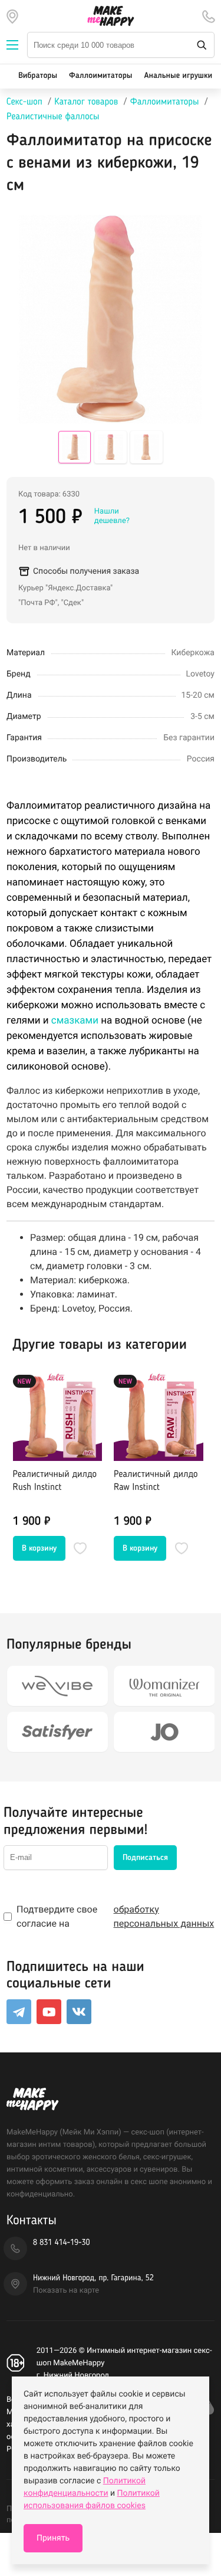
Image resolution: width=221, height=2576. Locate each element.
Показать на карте (66, 2291)
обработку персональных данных (164, 1916)
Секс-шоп (24, 102)
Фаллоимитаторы (100, 76)
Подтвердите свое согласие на (115, 1916)
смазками (75, 1021)
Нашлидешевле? (112, 516)
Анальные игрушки (178, 76)
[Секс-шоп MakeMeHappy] (111, 16)
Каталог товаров (86, 102)
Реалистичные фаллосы (53, 117)
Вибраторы (38, 76)
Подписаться (145, 1858)
